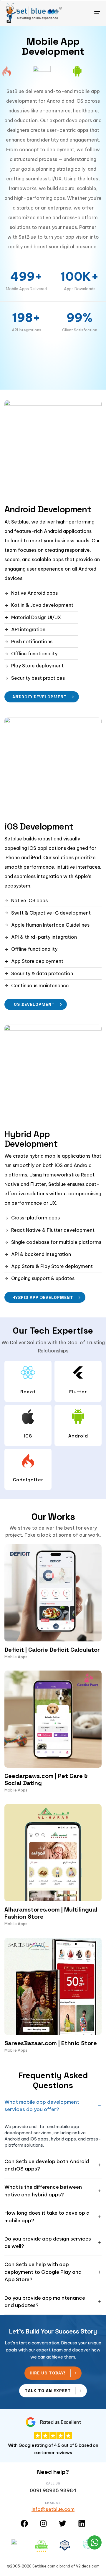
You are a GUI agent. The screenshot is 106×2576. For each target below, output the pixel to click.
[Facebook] (24, 2523)
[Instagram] (43, 2523)
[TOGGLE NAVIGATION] (84, 13)
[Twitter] (63, 2523)
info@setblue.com (53, 2509)
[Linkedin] (82, 2523)
